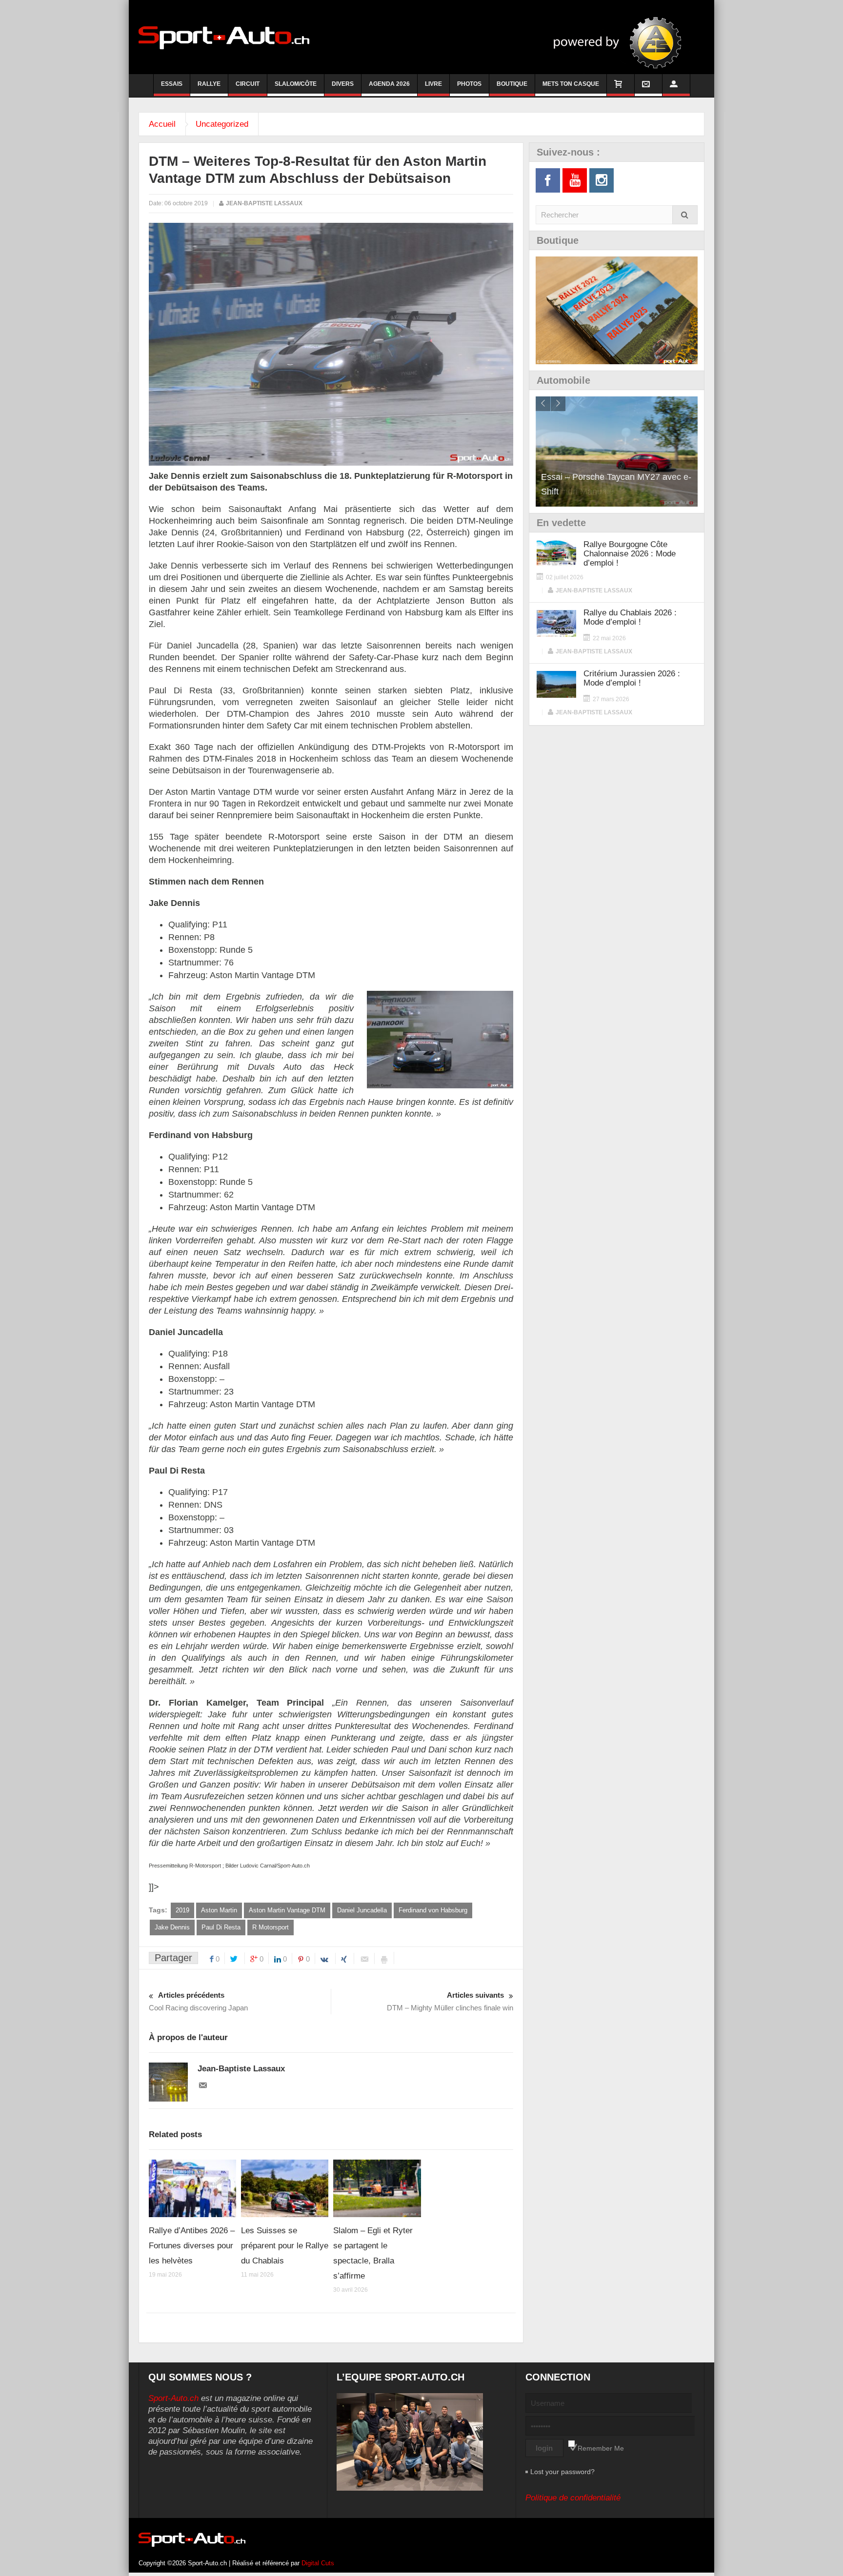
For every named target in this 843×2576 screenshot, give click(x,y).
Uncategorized (222, 124)
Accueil (162, 124)
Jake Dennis (172, 1927)
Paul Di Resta (221, 1927)
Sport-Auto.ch (173, 2398)
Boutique (512, 84)
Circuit (248, 84)
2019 (182, 1910)
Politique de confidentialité (573, 2498)
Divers (343, 84)
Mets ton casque (571, 84)
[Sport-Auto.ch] (224, 37)
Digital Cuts (318, 2563)
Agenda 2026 (389, 84)
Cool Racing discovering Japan (198, 2001)
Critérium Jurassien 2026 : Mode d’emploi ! (632, 678)
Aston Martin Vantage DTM (287, 1910)
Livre (433, 84)
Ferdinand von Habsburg (433, 1910)
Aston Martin (219, 1910)
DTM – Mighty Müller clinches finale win (450, 2001)
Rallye (209, 84)
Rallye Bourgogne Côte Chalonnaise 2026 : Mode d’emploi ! (630, 554)
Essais (172, 84)
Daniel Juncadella (362, 1910)
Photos (469, 84)
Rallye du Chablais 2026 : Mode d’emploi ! (630, 617)
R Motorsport (271, 1927)
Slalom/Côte (296, 84)
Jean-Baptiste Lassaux (264, 203)
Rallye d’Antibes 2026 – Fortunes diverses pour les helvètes (192, 2246)
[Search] (685, 215)
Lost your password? (562, 2472)
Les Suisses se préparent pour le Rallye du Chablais (285, 2246)
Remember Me (601, 2448)
